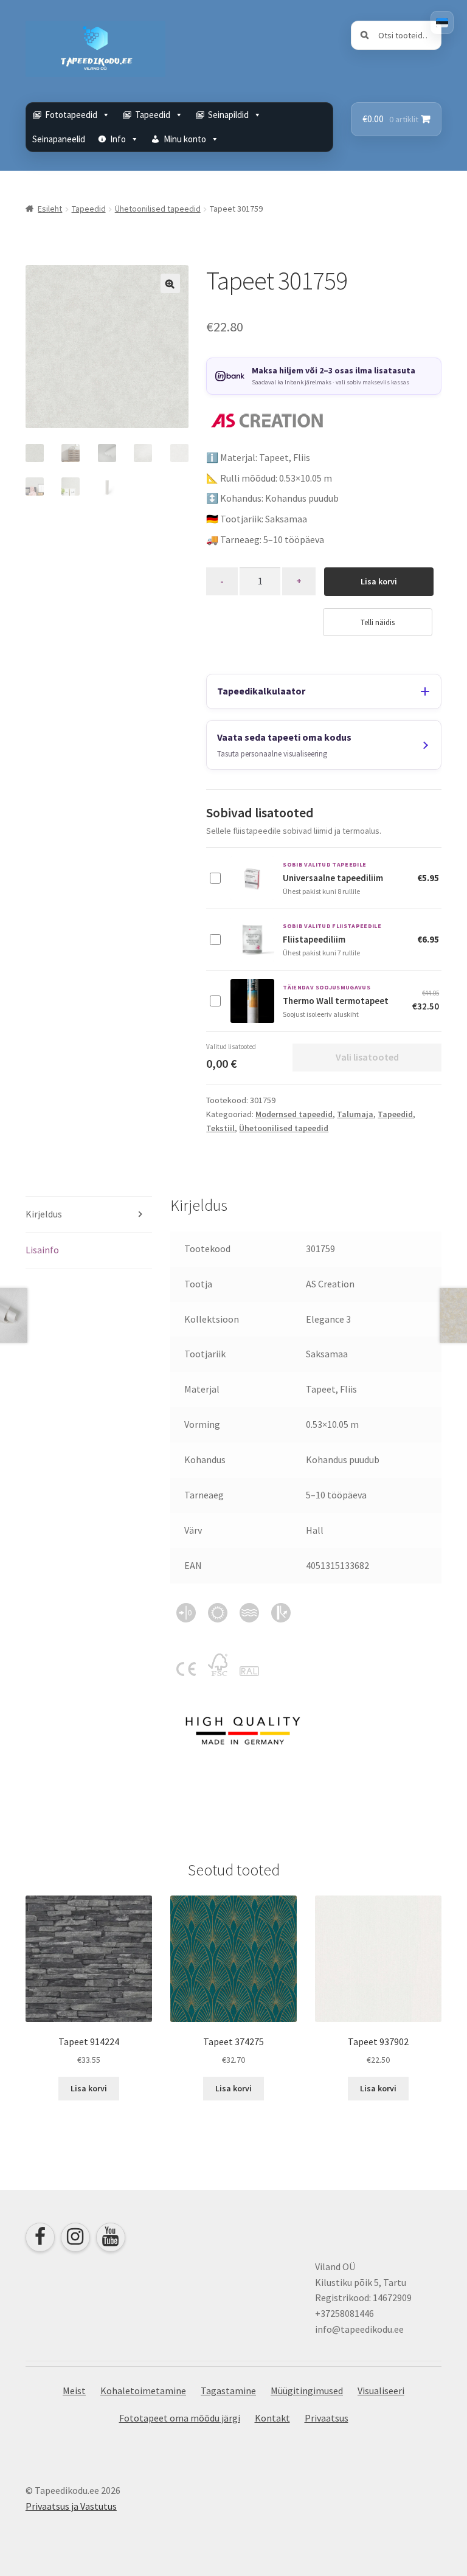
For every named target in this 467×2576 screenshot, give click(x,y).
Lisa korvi (379, 581)
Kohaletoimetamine (143, 2391)
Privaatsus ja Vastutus (71, 2506)
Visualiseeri (381, 2391)
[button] (170, 283)
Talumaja (355, 1114)
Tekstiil (220, 1128)
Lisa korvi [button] (89, 2088)
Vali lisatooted (367, 1057)
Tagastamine (228, 2391)
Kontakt (272, 2418)
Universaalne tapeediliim (333, 878)
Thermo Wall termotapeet (336, 1001)
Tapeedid (89, 209)
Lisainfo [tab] (42, 1250)
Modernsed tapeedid (294, 1114)
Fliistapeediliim (314, 939)
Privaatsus (327, 2418)
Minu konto (185, 139)
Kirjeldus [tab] (44, 1214)
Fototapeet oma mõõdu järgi (180, 2418)
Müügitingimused (307, 2391)
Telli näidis (378, 622)
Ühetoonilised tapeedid (158, 209)
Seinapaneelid (59, 139)
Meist (74, 2391)
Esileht (50, 209)
